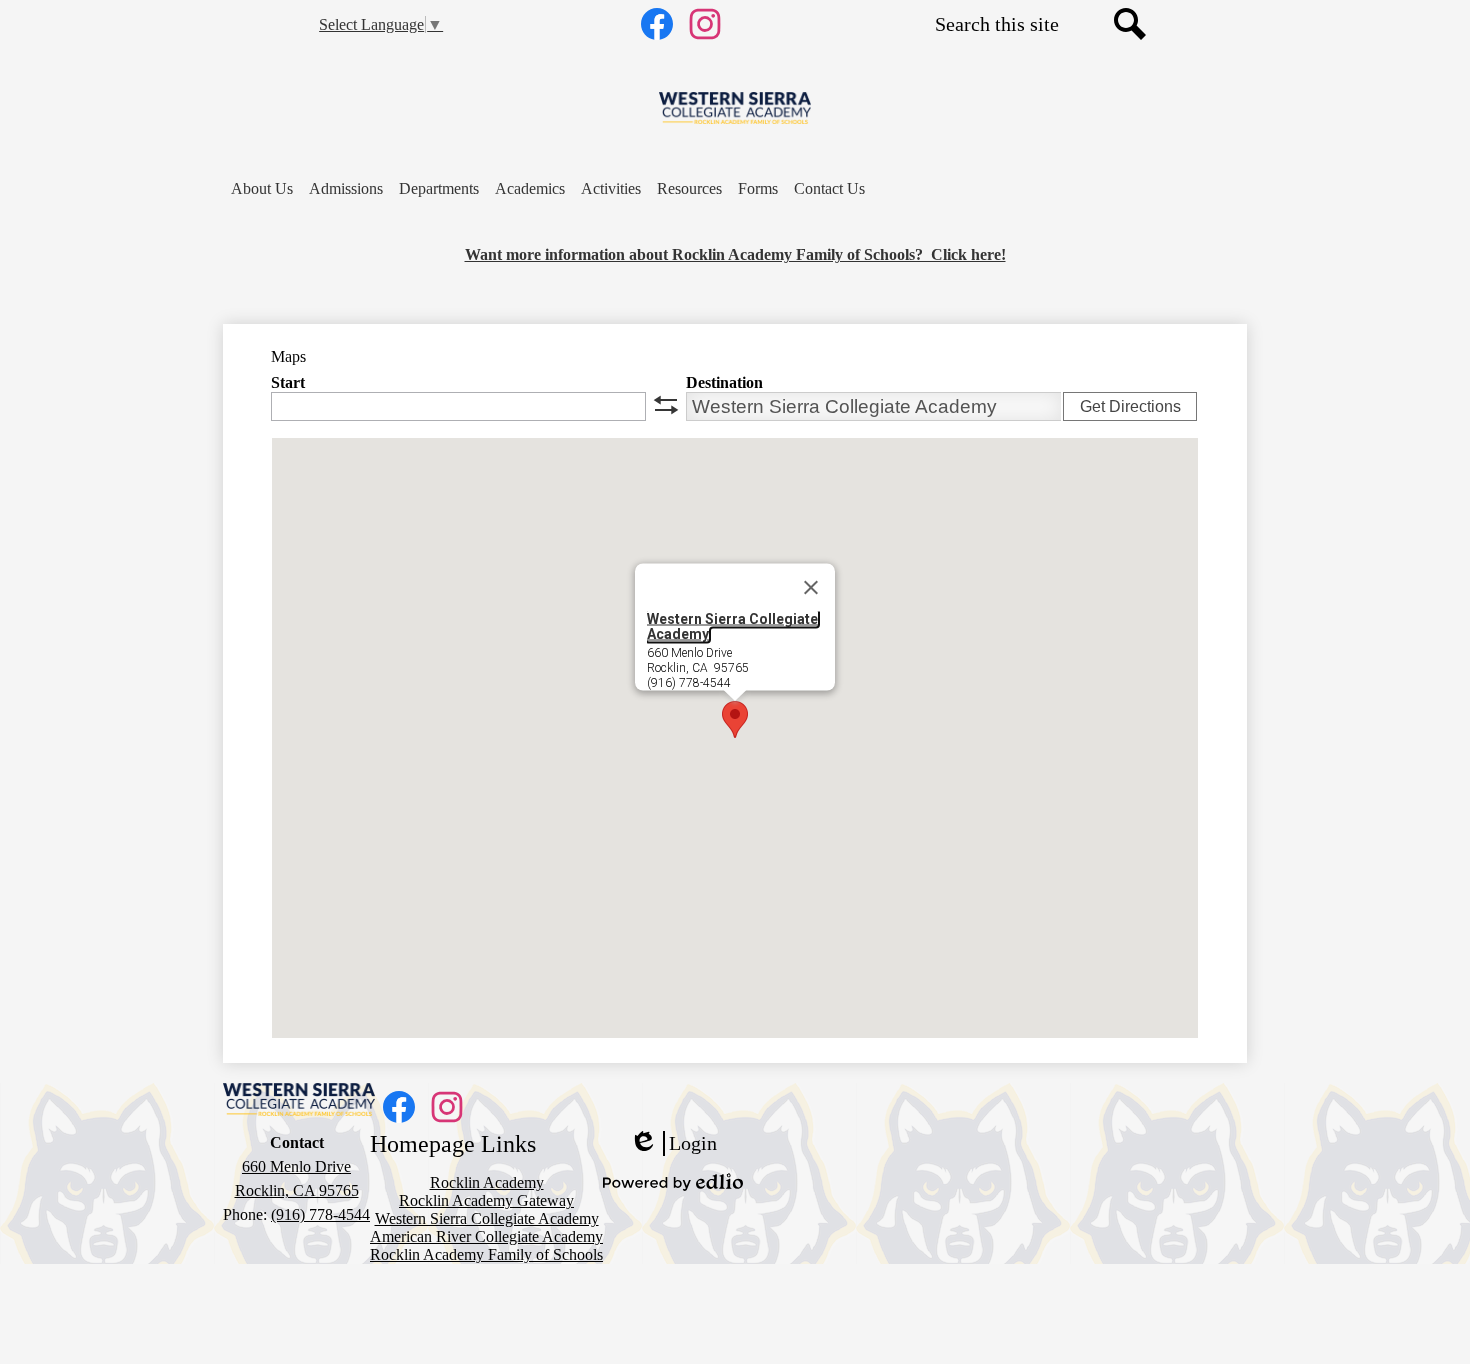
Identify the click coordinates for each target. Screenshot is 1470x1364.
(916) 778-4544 (320, 1214)
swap (666, 405)
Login (673, 1144)
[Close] (811, 588)
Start (288, 382)
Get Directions (1130, 406)
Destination (724, 382)
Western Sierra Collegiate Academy (732, 626)
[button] (262, 189)
